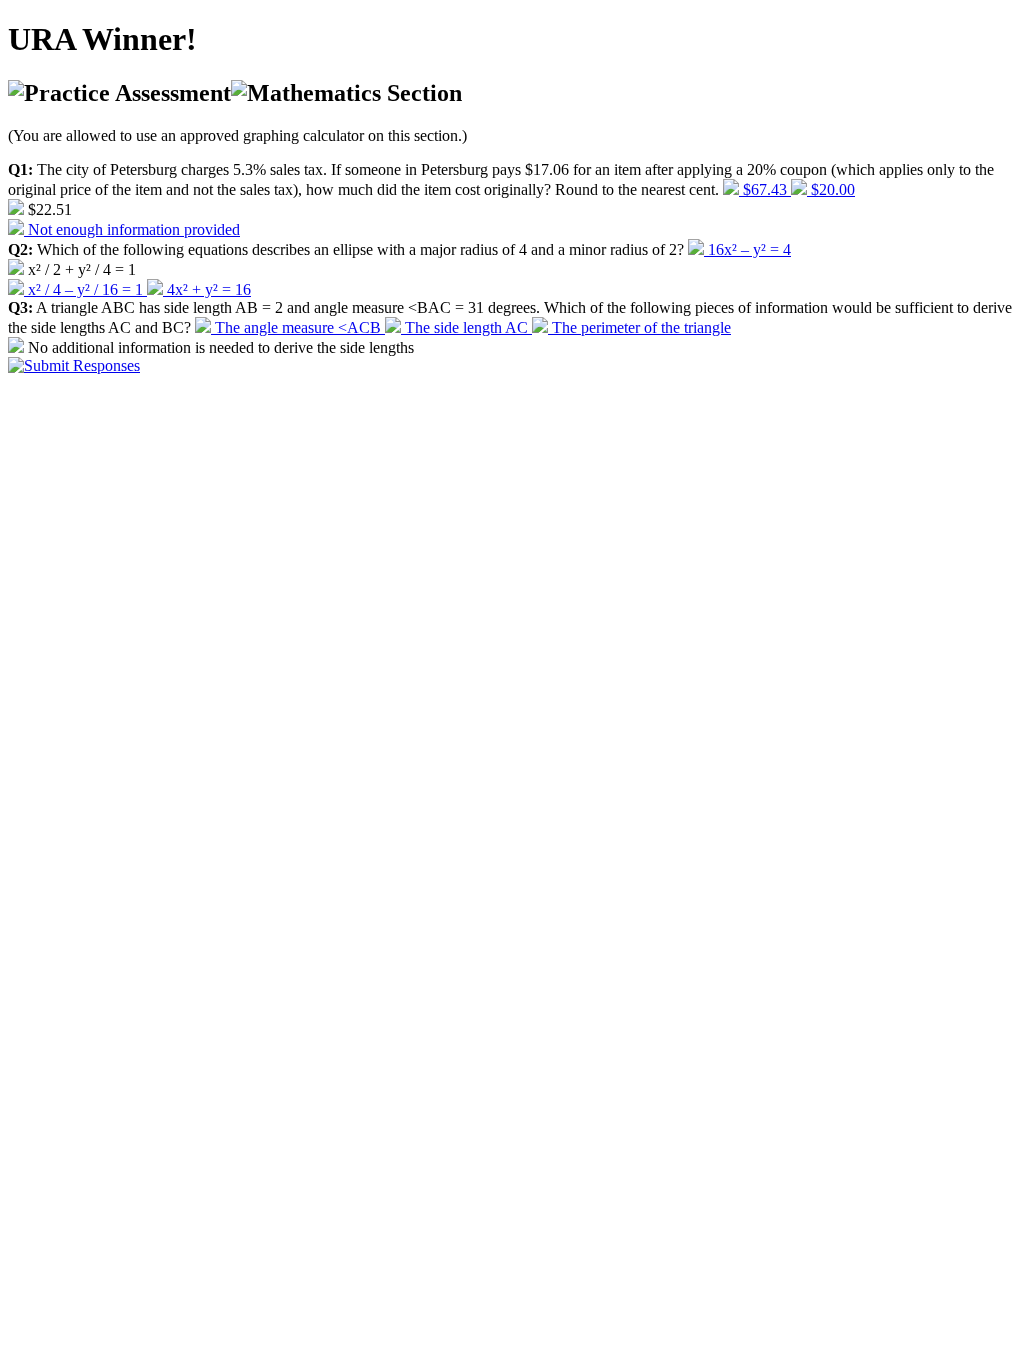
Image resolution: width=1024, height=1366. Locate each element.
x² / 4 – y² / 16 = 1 (85, 289)
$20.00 (831, 189)
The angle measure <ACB (298, 327)
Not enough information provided (132, 229)
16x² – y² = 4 (747, 249)
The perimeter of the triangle (639, 327)
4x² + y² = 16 (207, 289)
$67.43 (765, 189)
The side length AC (466, 327)
